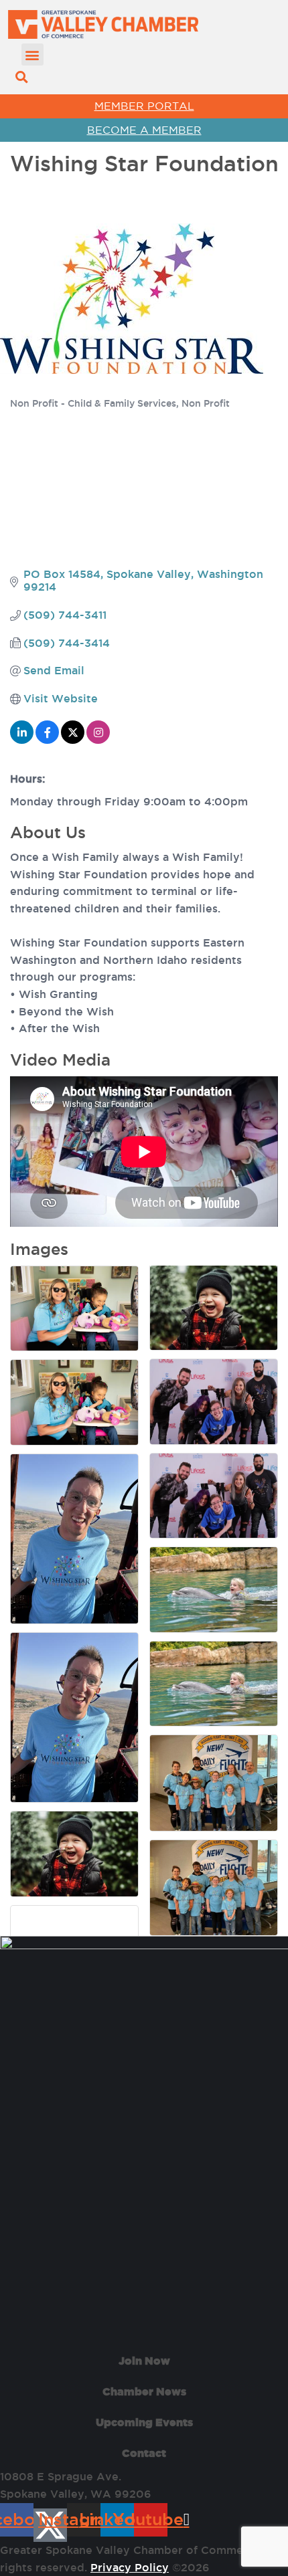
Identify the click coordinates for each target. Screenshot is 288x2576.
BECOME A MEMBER (144, 130)
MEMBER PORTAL (144, 106)
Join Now (144, 2361)
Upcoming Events (144, 2422)
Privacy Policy (130, 2567)
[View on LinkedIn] (22, 740)
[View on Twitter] (73, 740)
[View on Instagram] (98, 740)
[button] (32, 55)
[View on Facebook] (47, 740)
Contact (144, 2453)
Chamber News (144, 2391)
